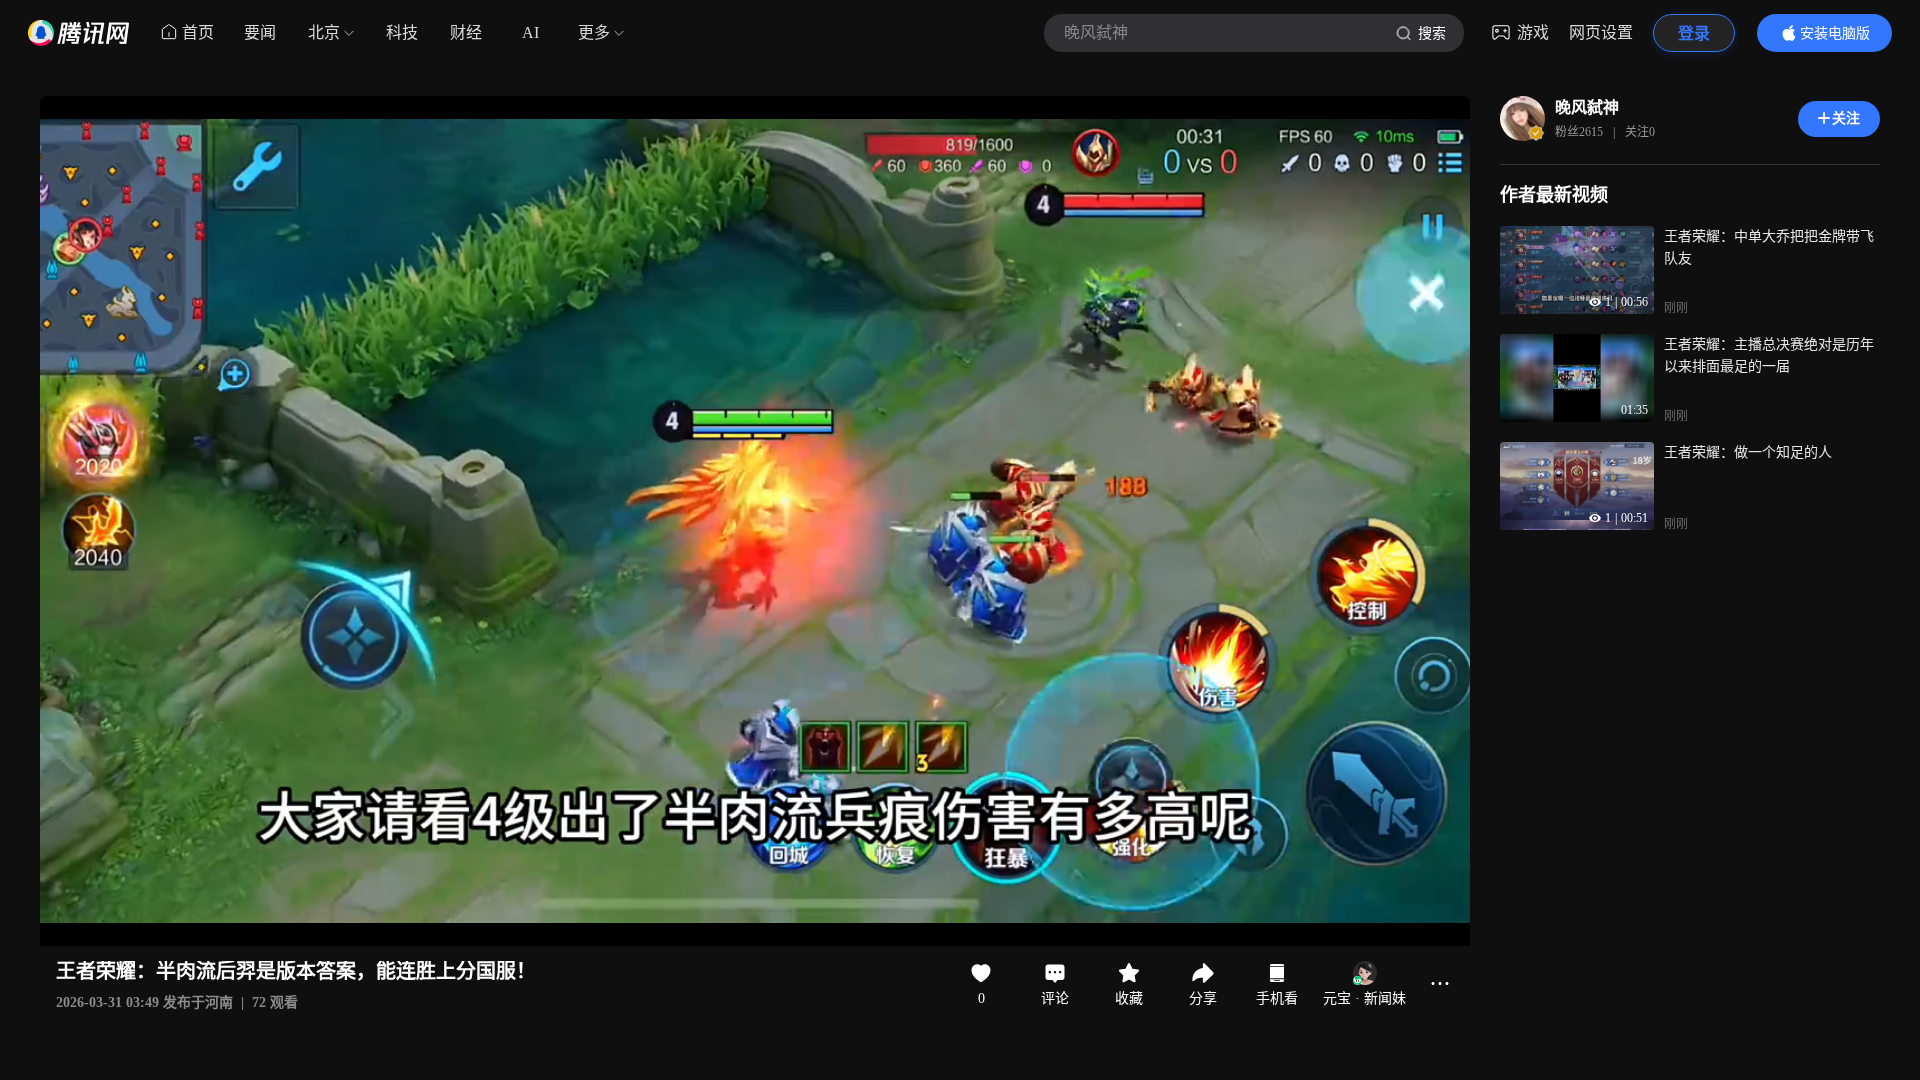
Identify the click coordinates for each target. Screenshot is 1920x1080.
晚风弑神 (1587, 107)
